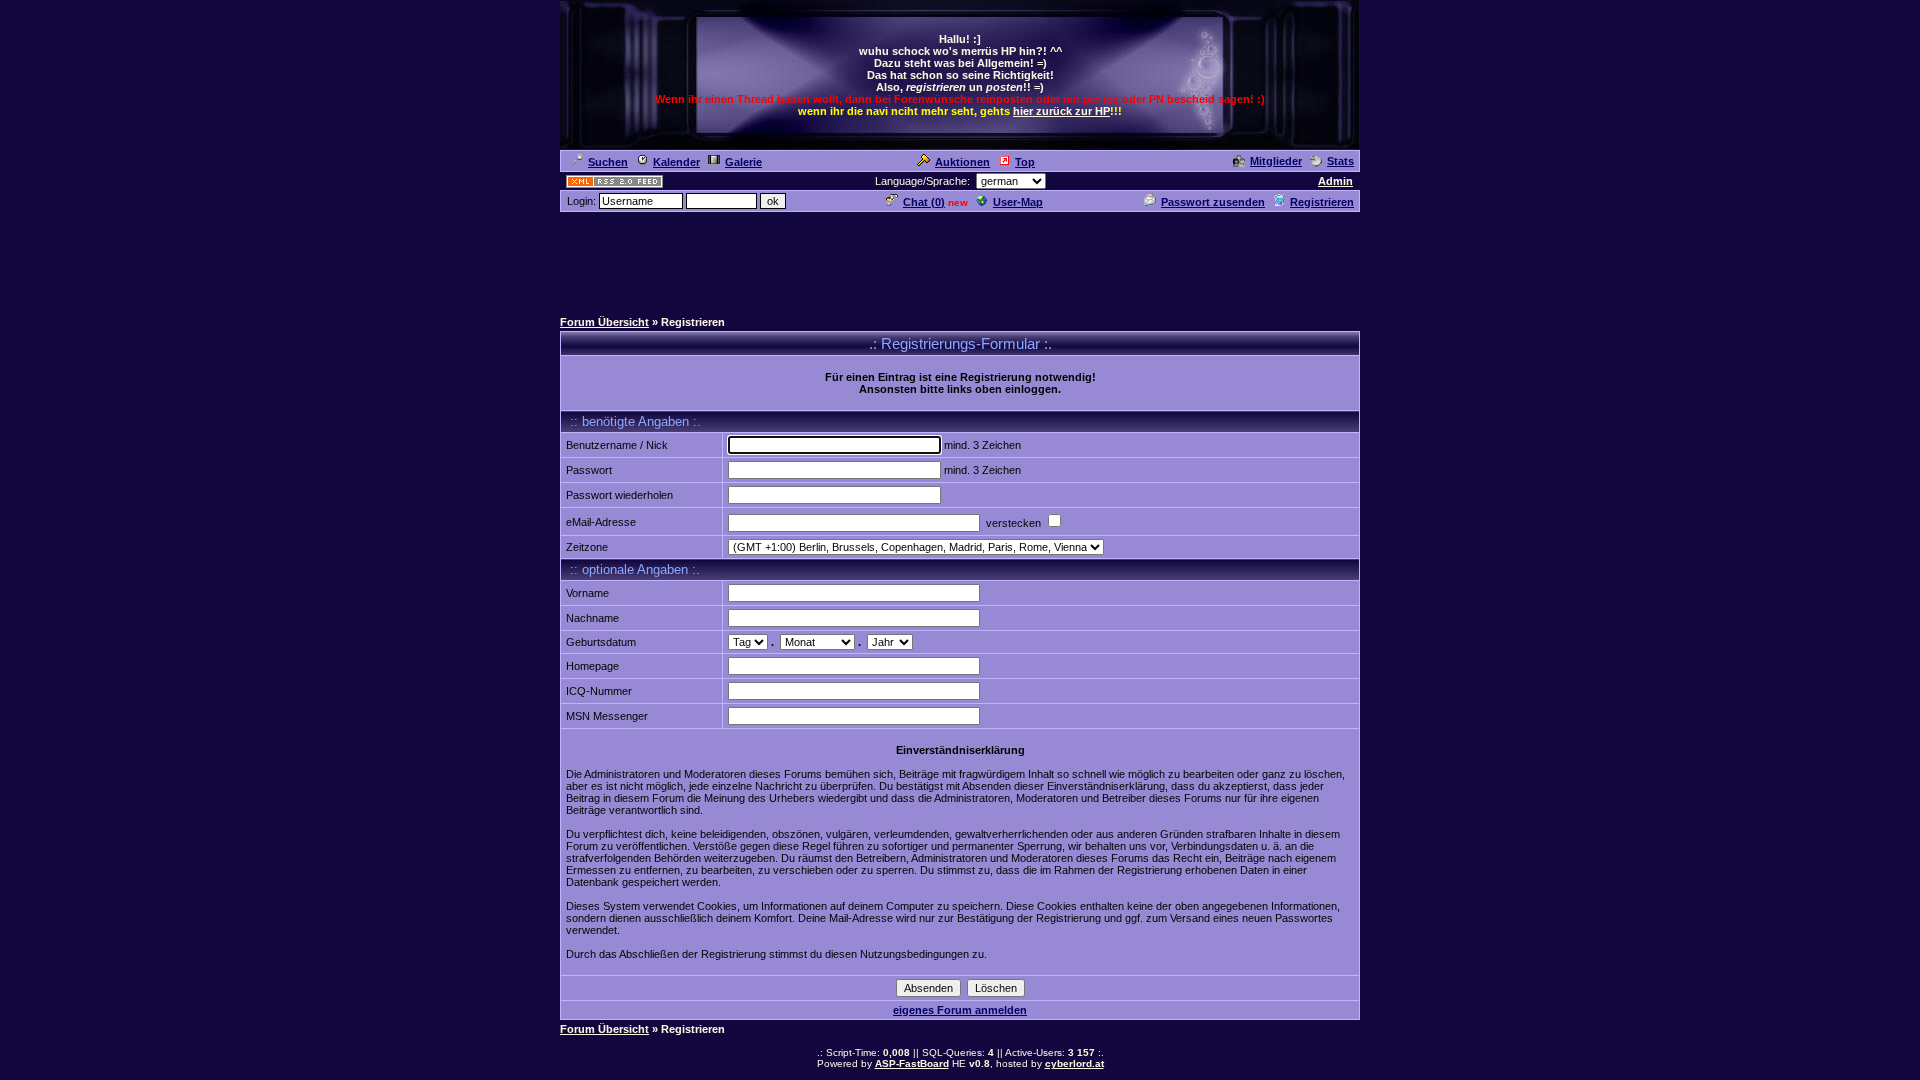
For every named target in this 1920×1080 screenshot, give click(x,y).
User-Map (1018, 202)
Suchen (608, 162)
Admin (1335, 181)
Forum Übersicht (604, 322)
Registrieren (1322, 202)
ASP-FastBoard (912, 1063)
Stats (1340, 161)
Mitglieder (1276, 161)
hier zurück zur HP (1061, 111)
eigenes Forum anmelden (960, 1010)
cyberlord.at (1074, 1063)
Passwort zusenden (1213, 202)
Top (1025, 162)
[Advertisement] (960, 259)
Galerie (743, 162)
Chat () (924, 202)
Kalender (676, 162)
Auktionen (962, 162)
